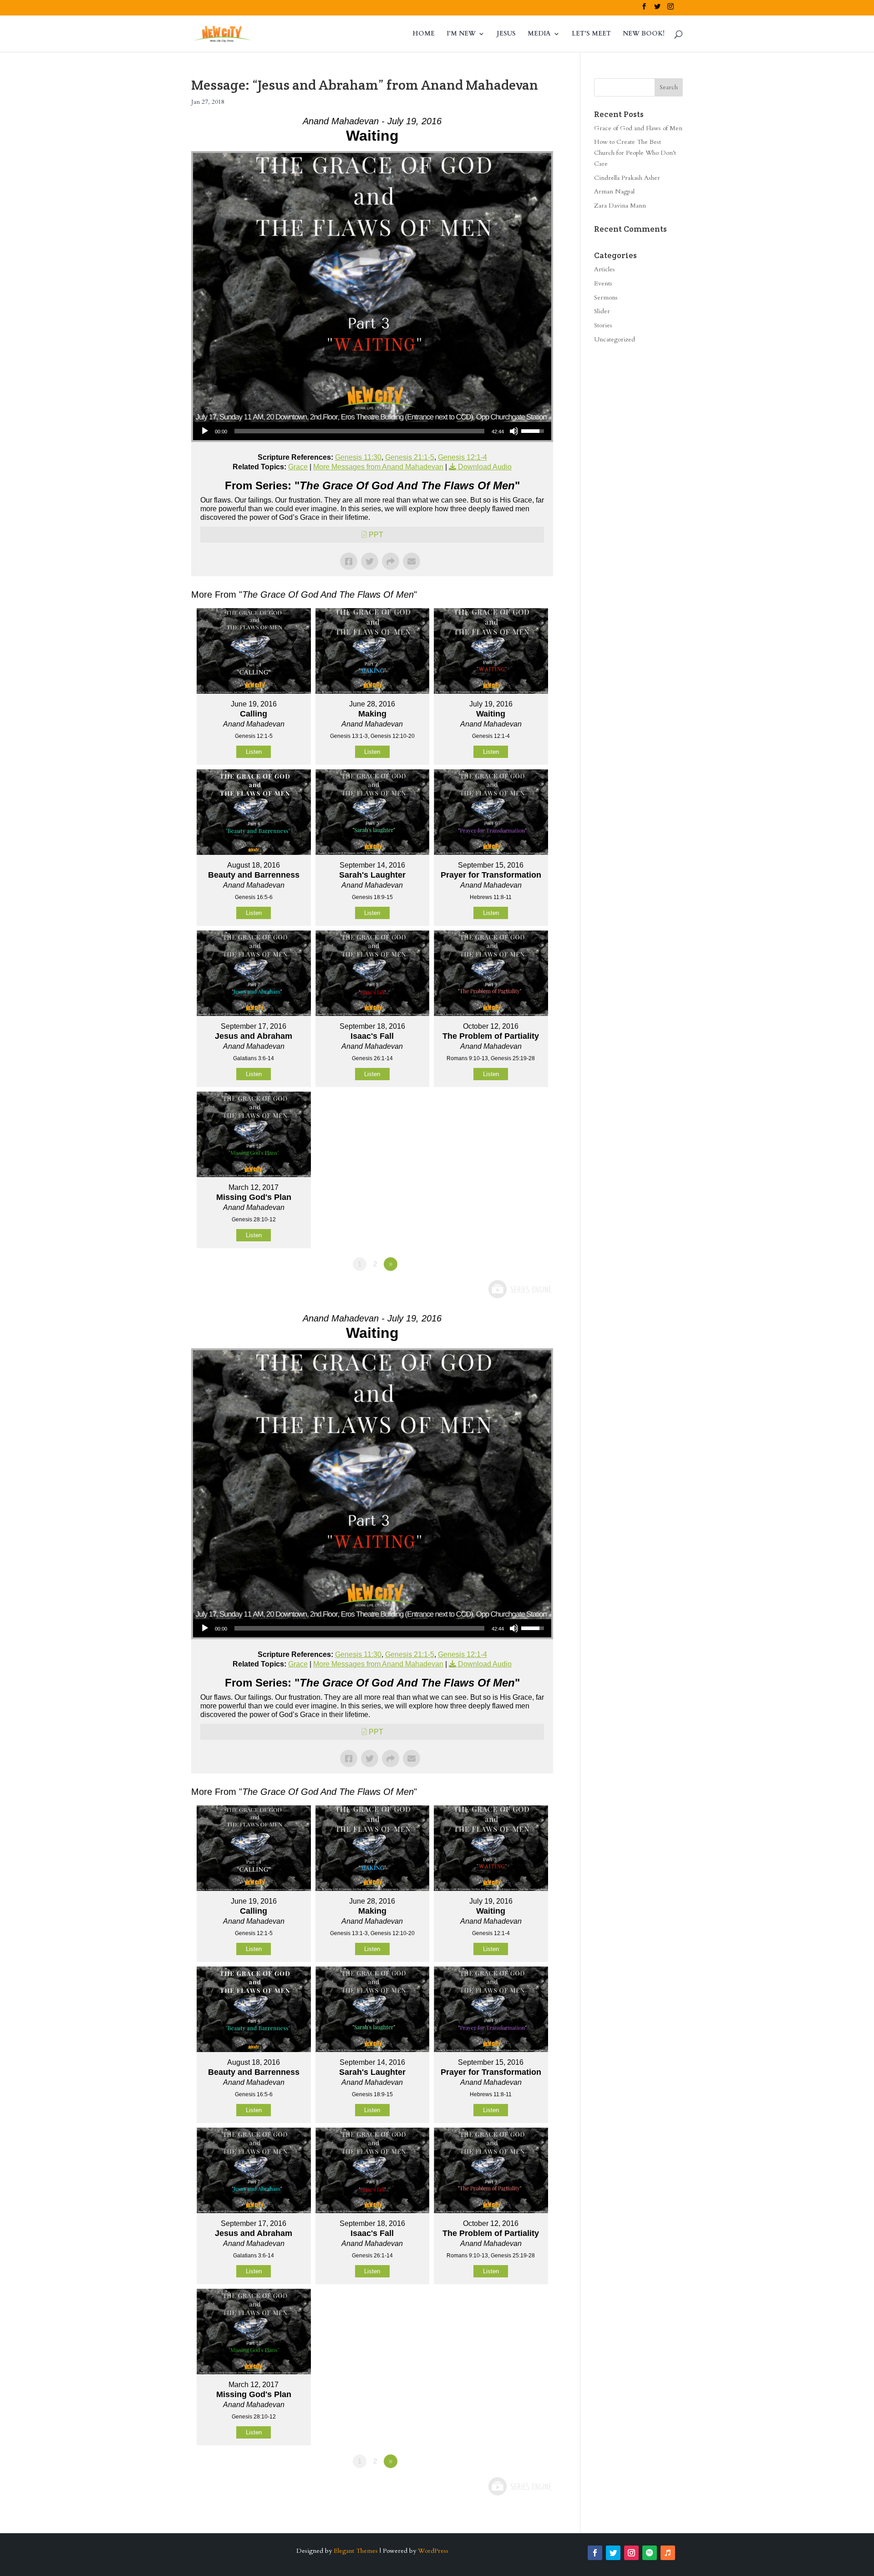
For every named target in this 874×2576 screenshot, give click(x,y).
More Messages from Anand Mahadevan (378, 467)
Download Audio (485, 467)
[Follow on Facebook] (595, 2553)
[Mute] (514, 431)
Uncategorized (615, 339)
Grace (298, 467)
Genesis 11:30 (358, 457)
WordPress (433, 2551)
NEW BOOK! (644, 34)
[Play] (205, 431)
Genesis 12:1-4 (462, 457)
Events (603, 283)
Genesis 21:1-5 (410, 457)
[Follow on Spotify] (650, 2553)
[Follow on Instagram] (631, 2553)
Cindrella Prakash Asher (627, 178)
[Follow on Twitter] (613, 2553)
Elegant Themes (356, 2551)
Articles (605, 269)
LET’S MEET (591, 34)
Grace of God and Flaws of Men (638, 128)
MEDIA (539, 34)
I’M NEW (461, 34)
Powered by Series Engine (519, 1289)
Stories (603, 325)
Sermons (606, 297)
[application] (372, 431)
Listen (254, 752)
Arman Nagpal (614, 191)
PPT (376, 535)
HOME (424, 34)
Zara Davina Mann (620, 206)
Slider (602, 311)
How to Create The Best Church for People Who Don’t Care (635, 153)
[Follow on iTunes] (668, 2553)
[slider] (359, 431)
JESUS (506, 34)
